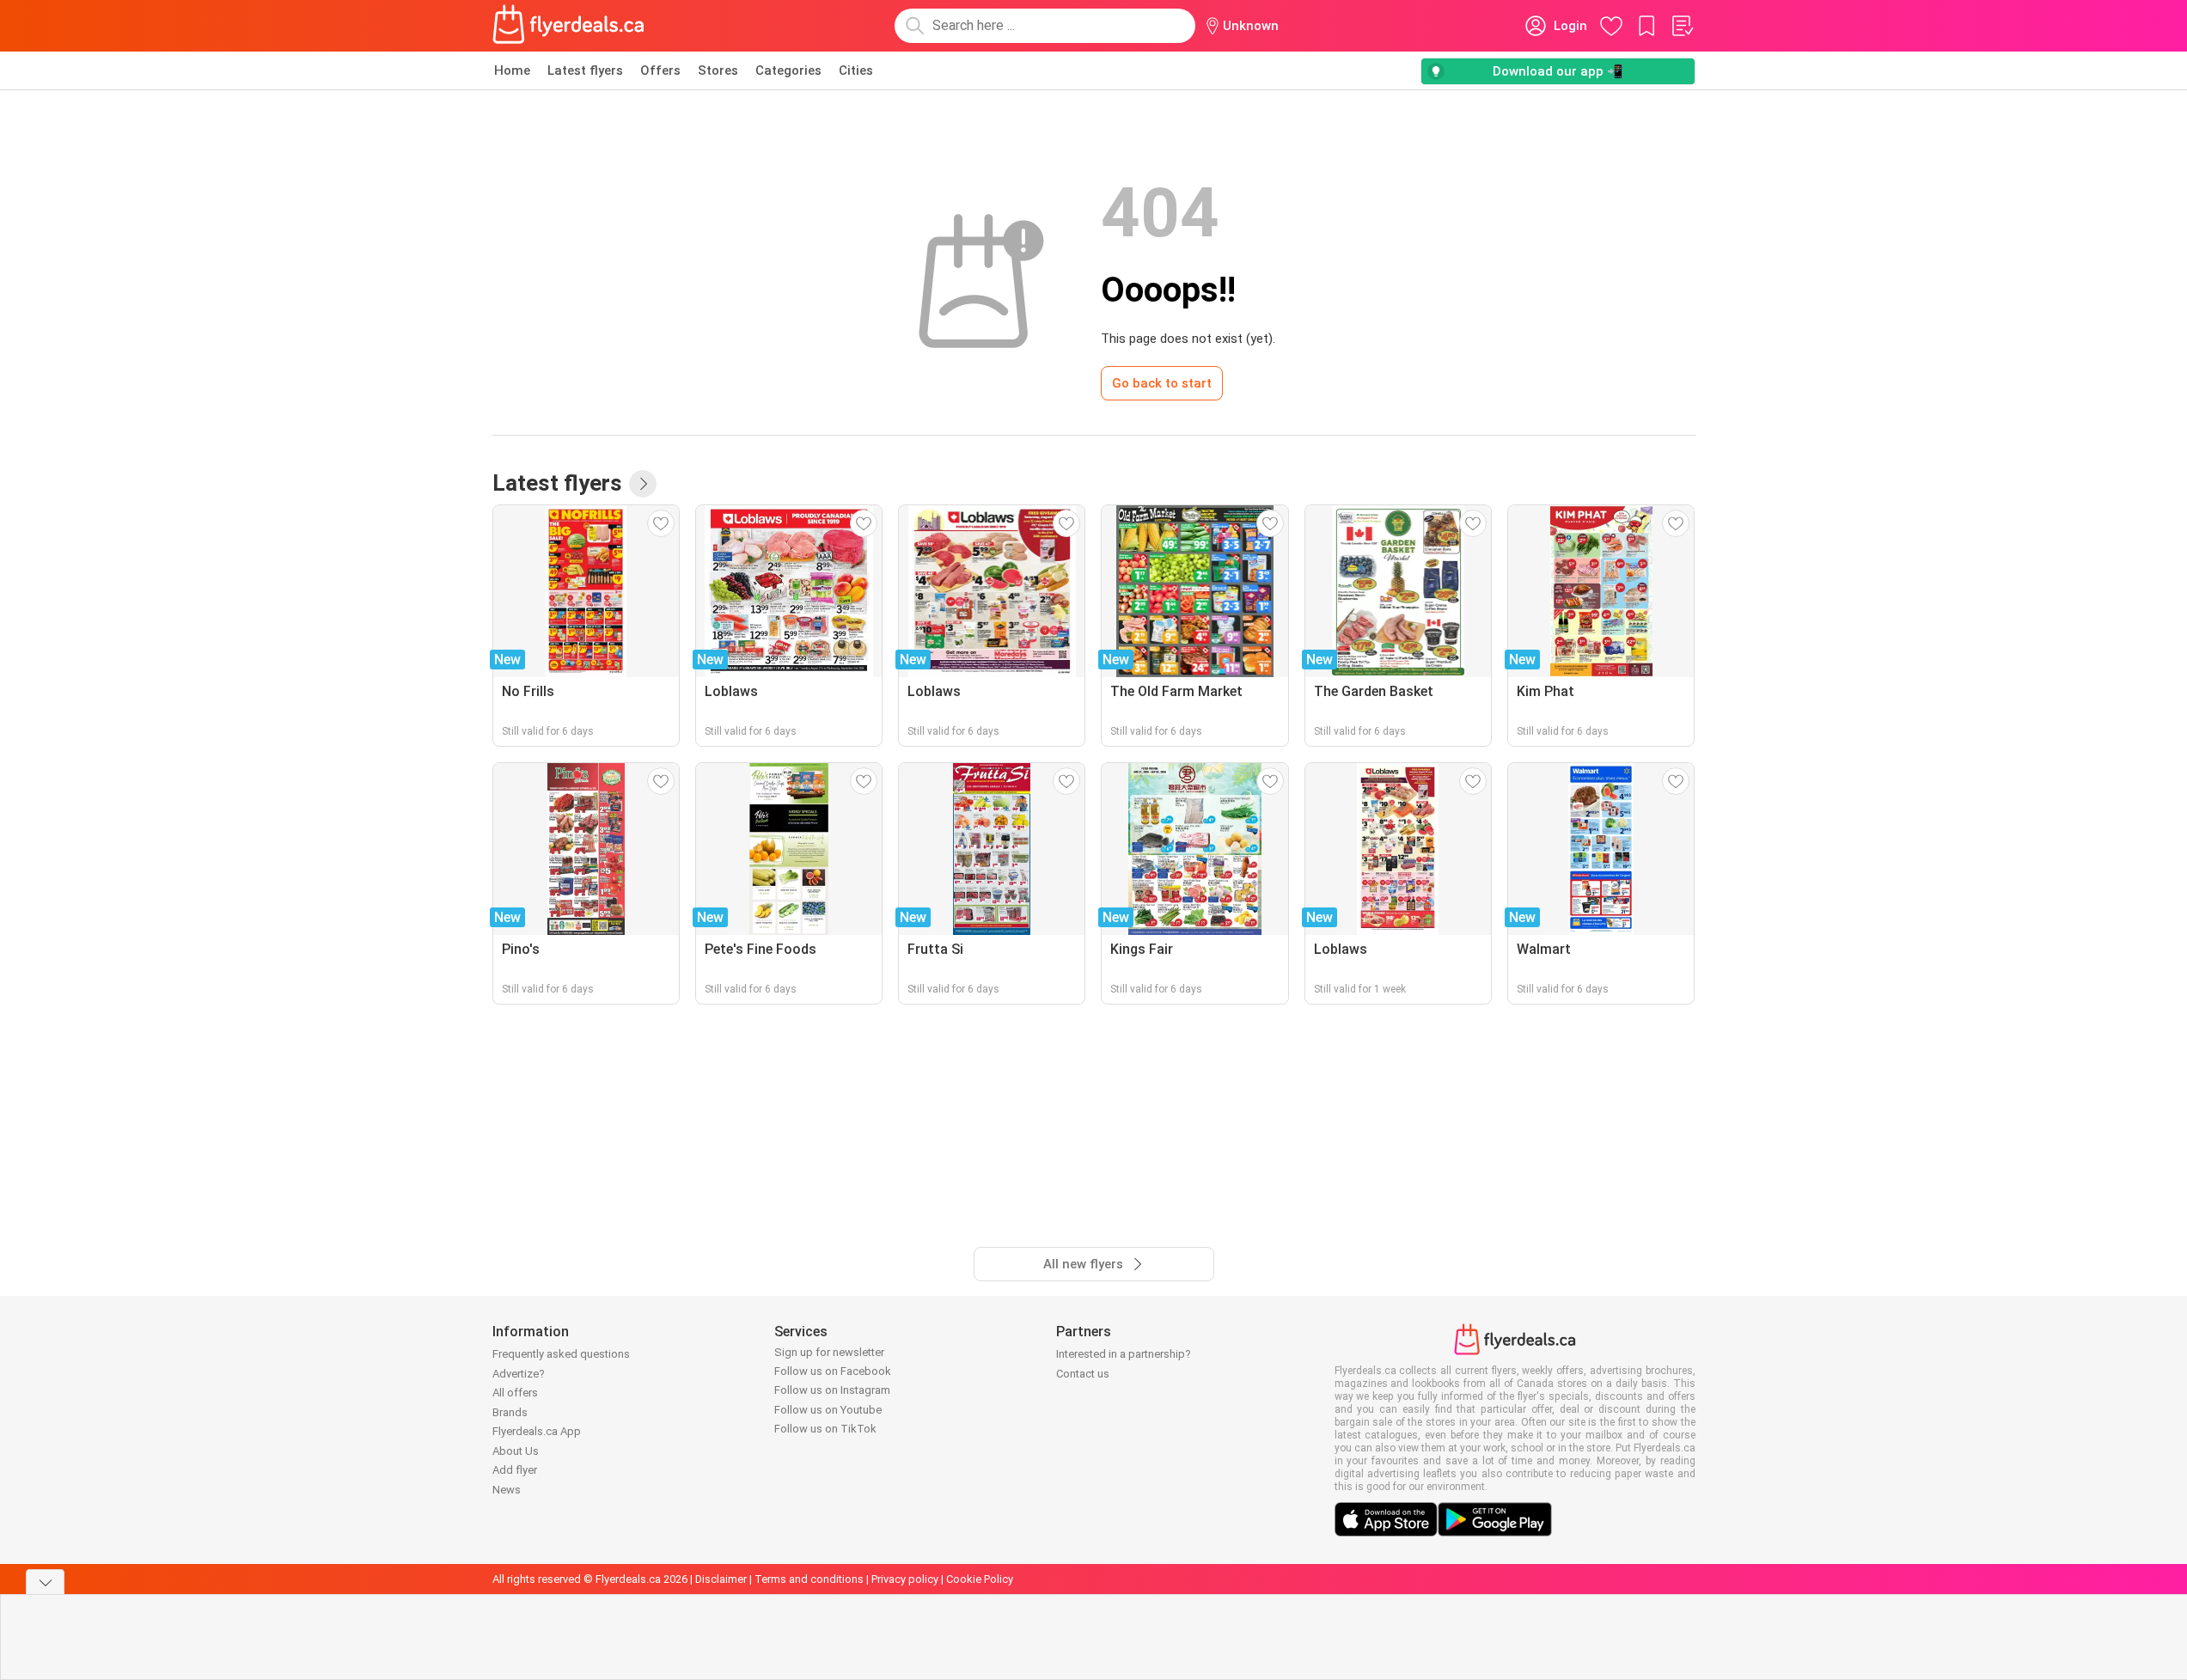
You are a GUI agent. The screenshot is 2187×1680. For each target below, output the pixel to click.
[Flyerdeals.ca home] (569, 26)
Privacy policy (905, 1579)
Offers (660, 70)
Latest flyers (585, 70)
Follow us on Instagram (832, 1390)
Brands (510, 1412)
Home (512, 70)
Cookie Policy (980, 1579)
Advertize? (519, 1374)
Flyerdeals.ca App (537, 1431)
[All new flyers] (643, 484)
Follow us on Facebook (833, 1371)
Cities (856, 70)
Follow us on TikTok (825, 1429)
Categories (788, 70)
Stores (718, 70)
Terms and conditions (809, 1579)
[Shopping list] (1682, 26)
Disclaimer (721, 1579)
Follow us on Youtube (828, 1410)
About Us (516, 1451)
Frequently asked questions (561, 1354)
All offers (515, 1393)
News (507, 1490)
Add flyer (515, 1470)
